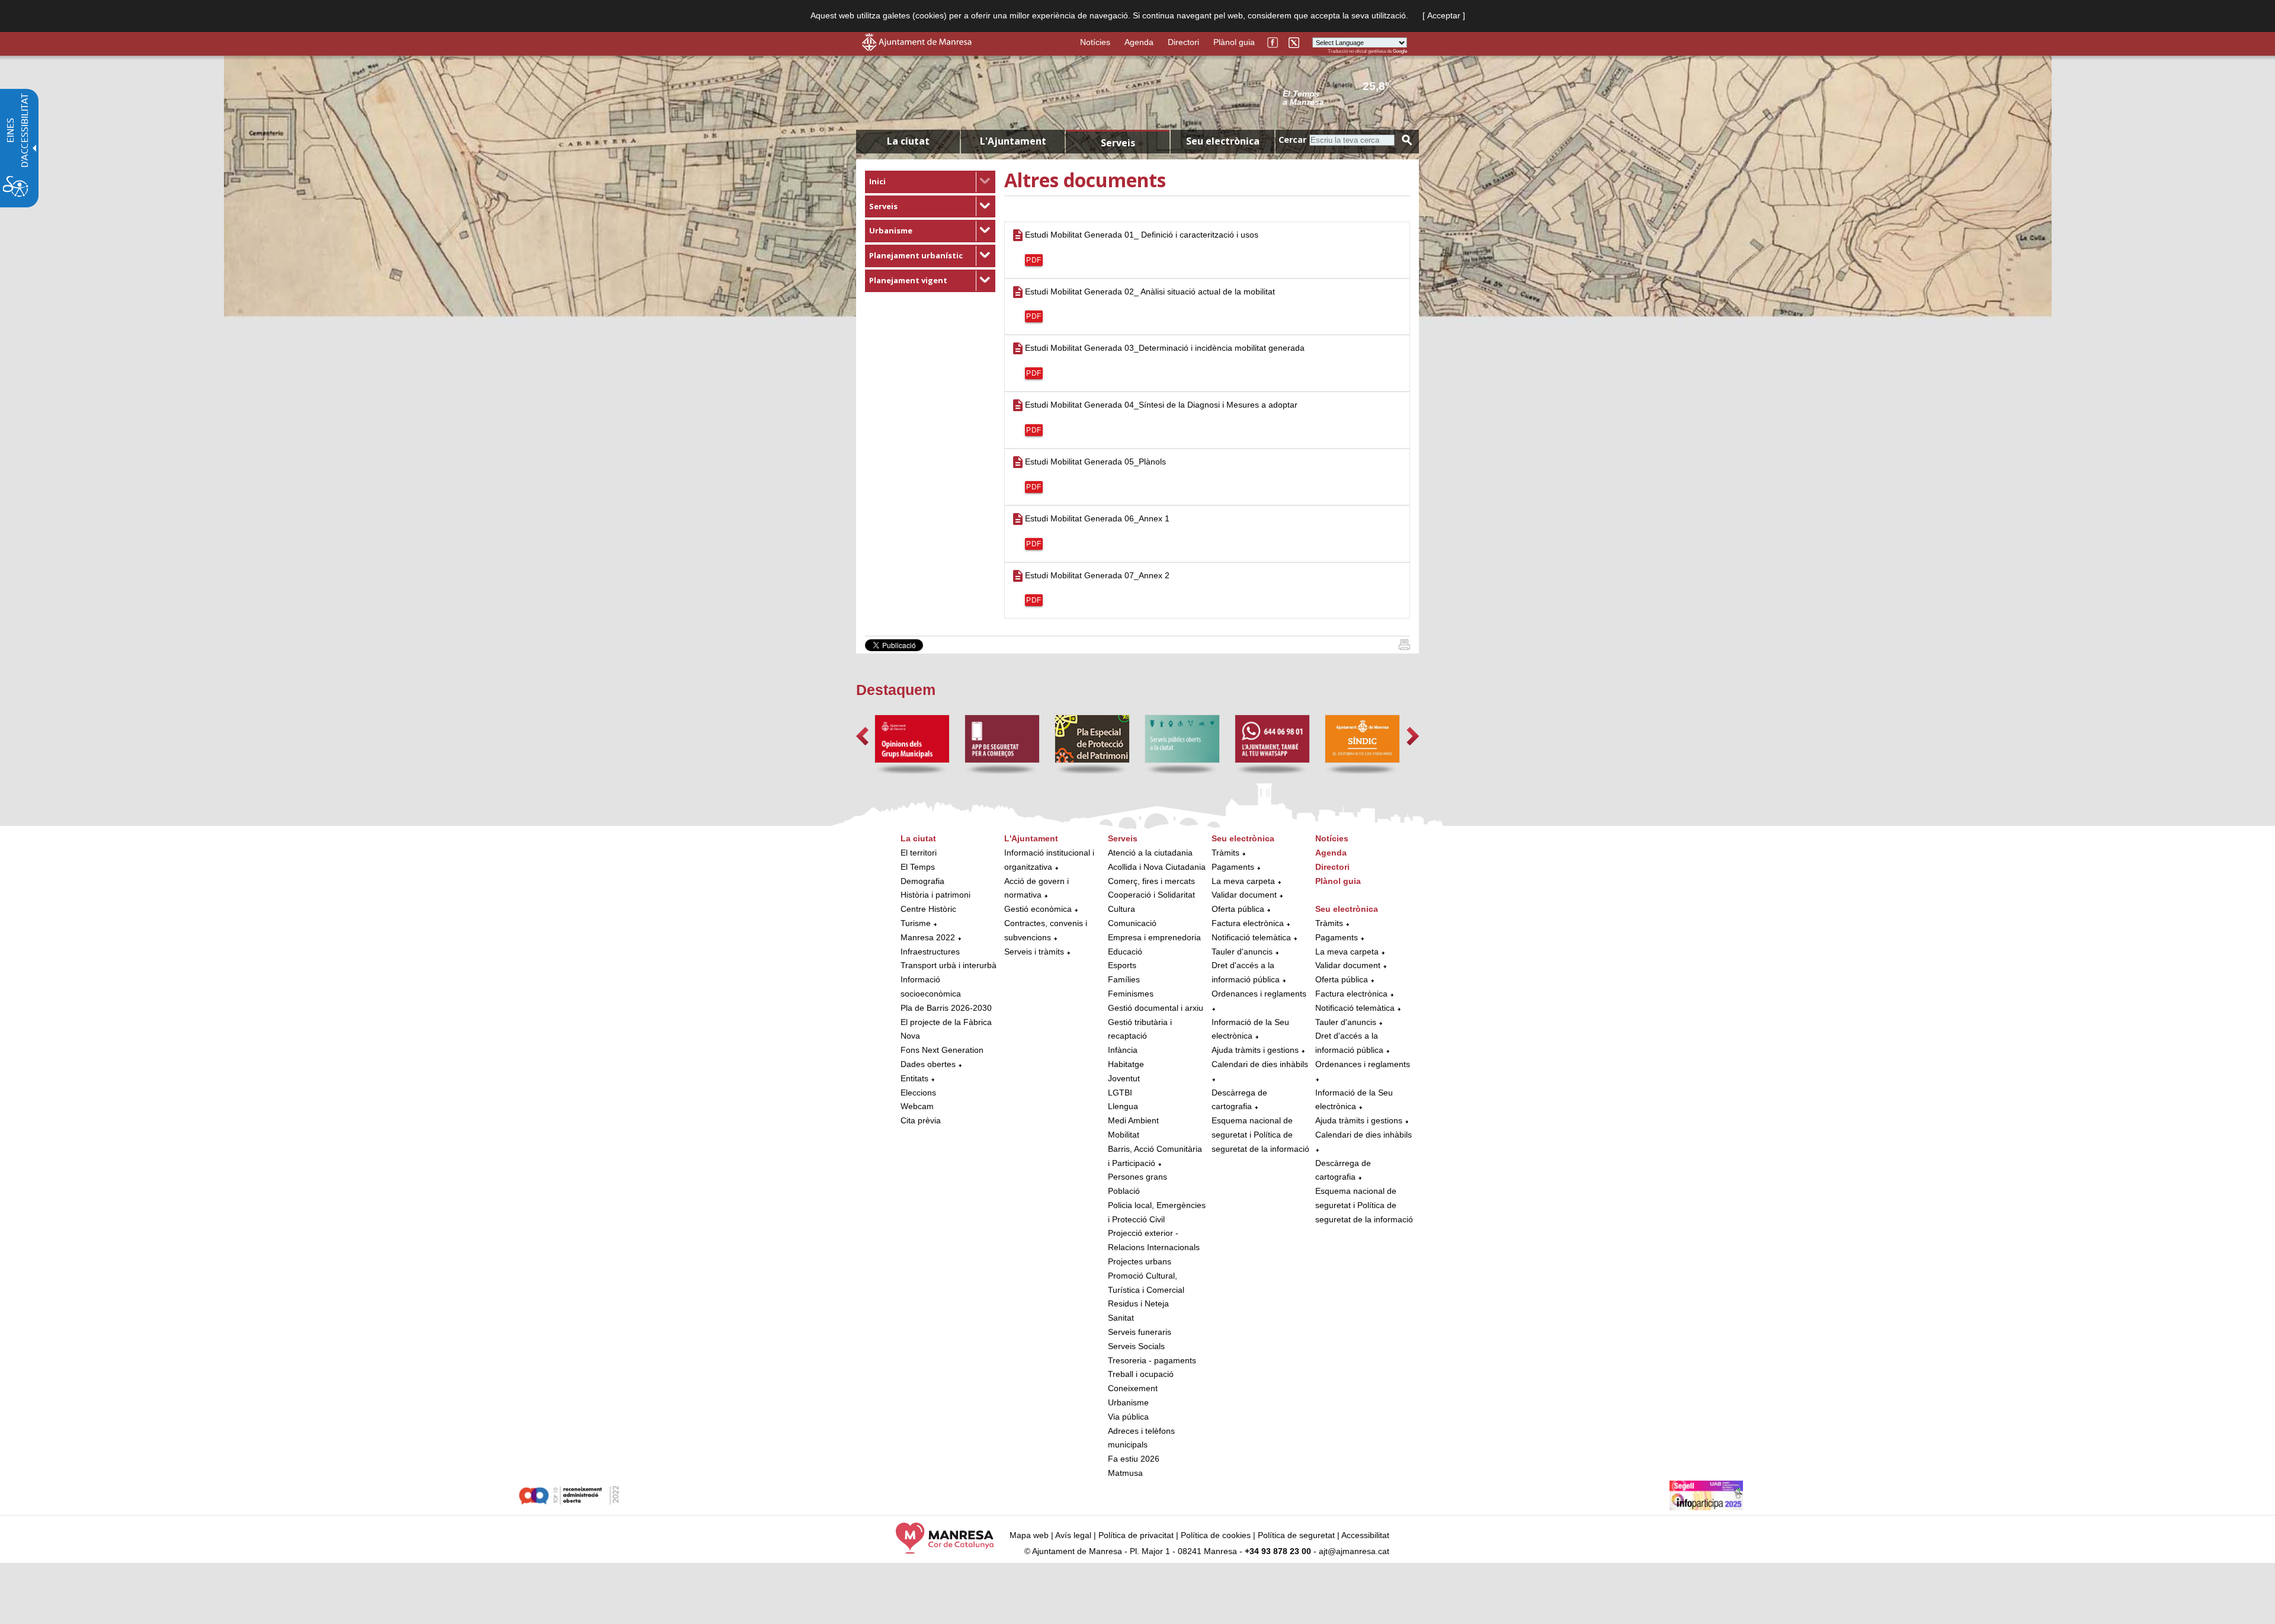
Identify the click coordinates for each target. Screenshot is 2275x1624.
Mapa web (1029, 1535)
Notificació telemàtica (1251, 937)
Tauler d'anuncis (1242, 952)
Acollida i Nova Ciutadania (1157, 867)
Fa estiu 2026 (1134, 1459)
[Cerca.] (1407, 140)
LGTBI (1120, 1093)
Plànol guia (1234, 42)
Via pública (1128, 1417)
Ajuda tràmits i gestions (1255, 1050)
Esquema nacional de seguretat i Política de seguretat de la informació (1260, 1135)
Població (1124, 1191)
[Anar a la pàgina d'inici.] (917, 48)
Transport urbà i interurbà (949, 965)
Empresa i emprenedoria (1154, 937)
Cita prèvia (921, 1120)
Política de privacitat (1136, 1535)
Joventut (1124, 1078)
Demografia (922, 881)
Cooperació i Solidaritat (1151, 895)
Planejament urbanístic (916, 255)
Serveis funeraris (1140, 1332)
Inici (877, 181)
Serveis (883, 206)
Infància (1123, 1050)
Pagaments (1233, 867)
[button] (862, 736)
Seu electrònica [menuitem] (1223, 141)
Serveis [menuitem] (1118, 143)
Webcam (917, 1106)
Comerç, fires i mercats (1151, 881)
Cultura (1122, 909)
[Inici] (1404, 647)
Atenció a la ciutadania (1150, 853)
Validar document (1244, 895)
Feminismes (1131, 994)
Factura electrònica (1248, 923)
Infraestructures (930, 952)
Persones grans (1137, 1177)
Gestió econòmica (1038, 909)
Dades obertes (929, 1064)
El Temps (918, 867)
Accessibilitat (1365, 1535)
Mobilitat (1124, 1135)
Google (1400, 51)
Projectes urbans (1140, 1261)
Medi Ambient (1133, 1120)
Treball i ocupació (1141, 1374)
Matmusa (1125, 1473)
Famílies (1124, 979)
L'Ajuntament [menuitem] (1013, 141)
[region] (1345, 97)
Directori (1183, 42)
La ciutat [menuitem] (908, 141)
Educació (1125, 952)
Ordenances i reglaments (1259, 994)
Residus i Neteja (1138, 1303)
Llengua (1123, 1106)
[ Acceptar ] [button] (1444, 15)
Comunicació (1132, 923)
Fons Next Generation (942, 1050)
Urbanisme (891, 230)
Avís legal (1073, 1535)
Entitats (914, 1078)
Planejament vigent (908, 280)
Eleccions (918, 1093)
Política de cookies (1216, 1535)
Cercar (1292, 140)
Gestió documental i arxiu (1156, 1008)
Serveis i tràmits (1034, 952)
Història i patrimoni (935, 895)
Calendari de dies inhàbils (1260, 1064)
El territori (919, 853)
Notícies (1095, 42)
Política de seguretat (1296, 1535)
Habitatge (1126, 1064)
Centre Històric (928, 909)
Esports (1122, 965)
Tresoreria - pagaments (1152, 1360)
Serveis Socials (1136, 1346)
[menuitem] (930, 182)
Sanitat (1121, 1318)
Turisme (916, 923)
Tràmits (1225, 853)
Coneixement (1133, 1388)
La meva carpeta (1243, 881)
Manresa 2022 (928, 937)
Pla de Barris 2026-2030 (946, 1008)
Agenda (1139, 42)
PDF (1034, 260)
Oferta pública (1238, 909)
